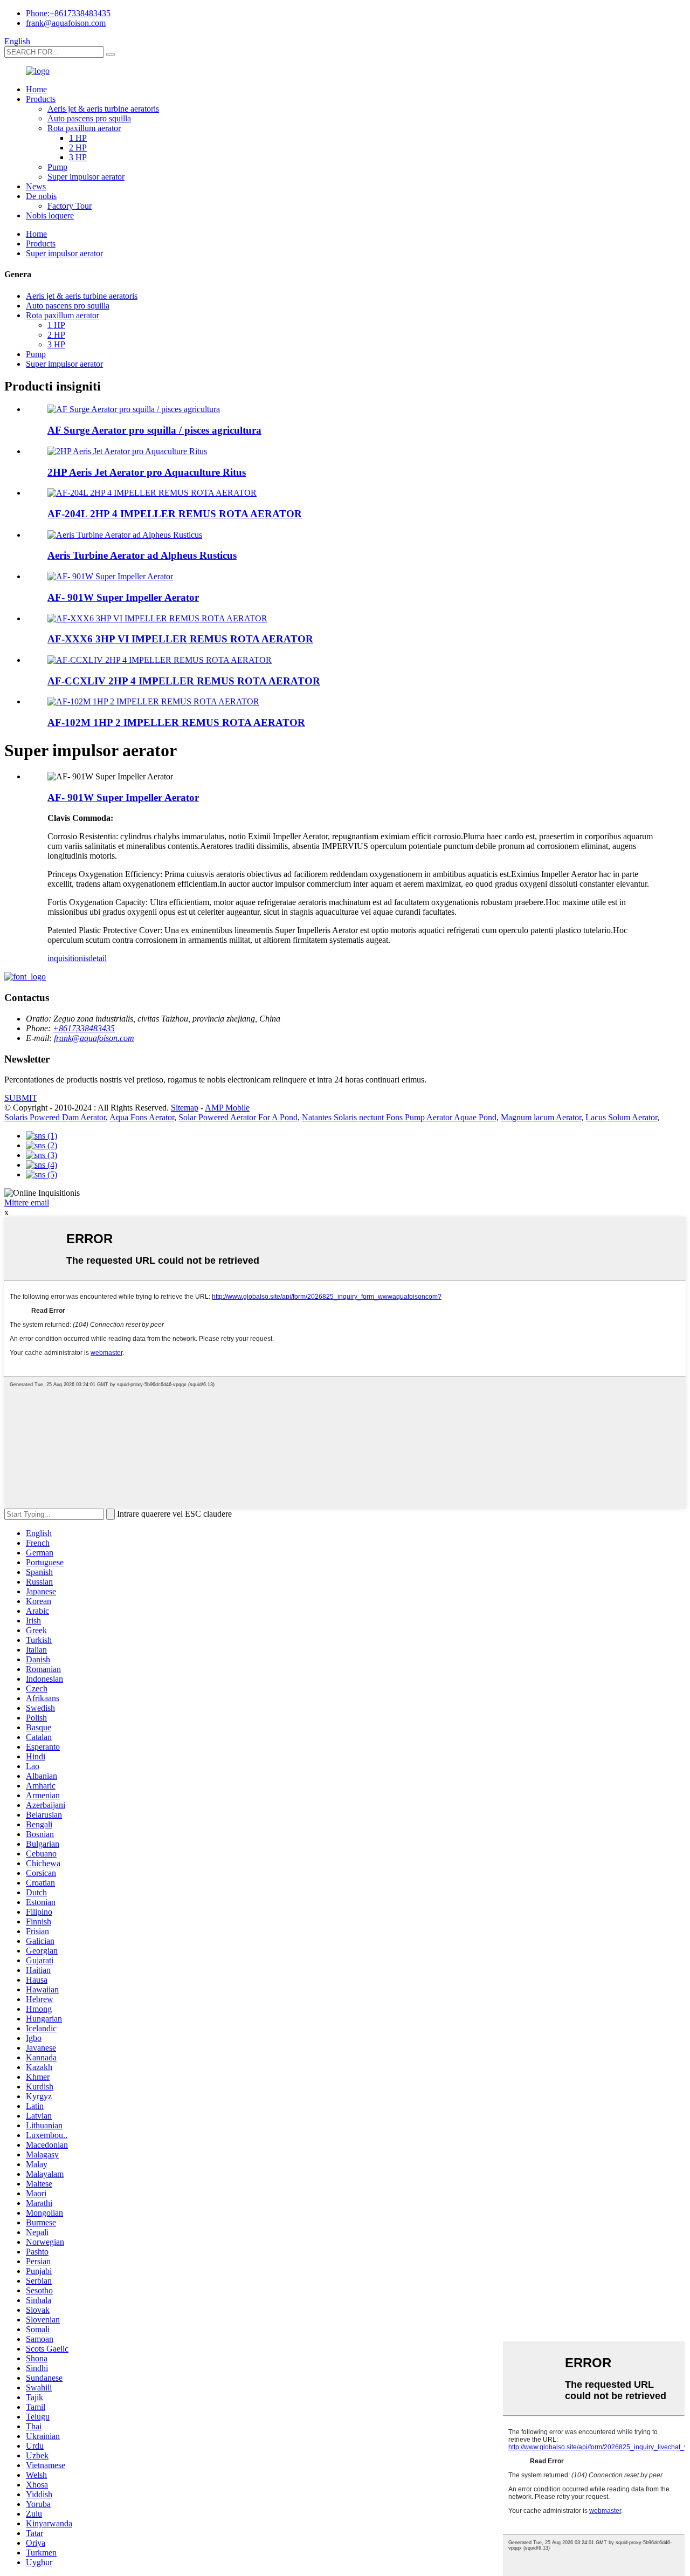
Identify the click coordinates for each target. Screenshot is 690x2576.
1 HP (78, 138)
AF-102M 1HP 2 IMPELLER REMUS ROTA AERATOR (176, 722)
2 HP (78, 148)
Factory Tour (70, 206)
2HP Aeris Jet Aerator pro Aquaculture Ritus (147, 472)
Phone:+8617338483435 (68, 13)
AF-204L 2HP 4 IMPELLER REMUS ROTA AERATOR (175, 514)
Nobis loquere (50, 215)
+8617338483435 (84, 1028)
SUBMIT (21, 1098)
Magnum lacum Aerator (541, 1117)
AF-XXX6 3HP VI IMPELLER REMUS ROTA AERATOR (180, 639)
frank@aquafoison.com (66, 23)
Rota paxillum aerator (84, 128)
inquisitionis (68, 958)
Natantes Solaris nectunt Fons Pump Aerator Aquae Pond (399, 1117)
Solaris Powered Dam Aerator (55, 1117)
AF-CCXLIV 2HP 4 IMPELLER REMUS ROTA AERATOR (184, 681)
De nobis (41, 196)
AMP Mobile (227, 1108)
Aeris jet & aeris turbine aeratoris (103, 109)
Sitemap (185, 1108)
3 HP (78, 157)
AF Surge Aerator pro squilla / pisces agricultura (154, 430)
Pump (57, 167)
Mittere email (27, 1203)
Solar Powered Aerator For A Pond (238, 1117)
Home (36, 89)
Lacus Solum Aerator (621, 1117)
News (36, 186)
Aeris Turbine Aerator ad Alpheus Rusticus (142, 555)
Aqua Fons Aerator (142, 1117)
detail (98, 958)
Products (41, 99)
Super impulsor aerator (86, 177)
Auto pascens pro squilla (89, 118)
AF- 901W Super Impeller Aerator (123, 597)
